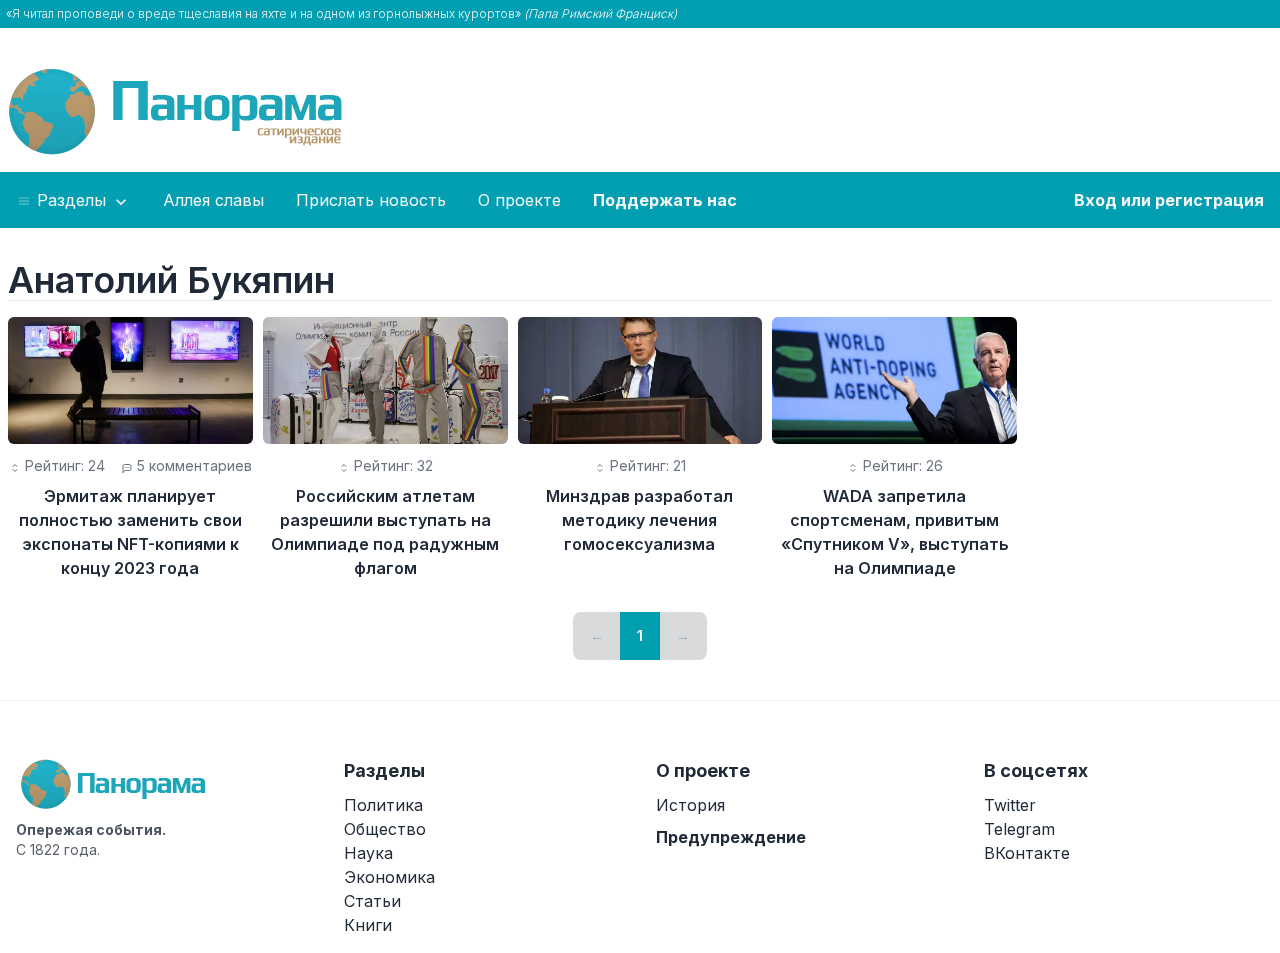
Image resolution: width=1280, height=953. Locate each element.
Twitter (1010, 805)
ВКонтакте (1027, 853)
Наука (368, 853)
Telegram (1019, 829)
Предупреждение (731, 837)
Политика (383, 805)
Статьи (372, 901)
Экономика (389, 877)
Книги (368, 925)
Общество (385, 829)
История (690, 805)
